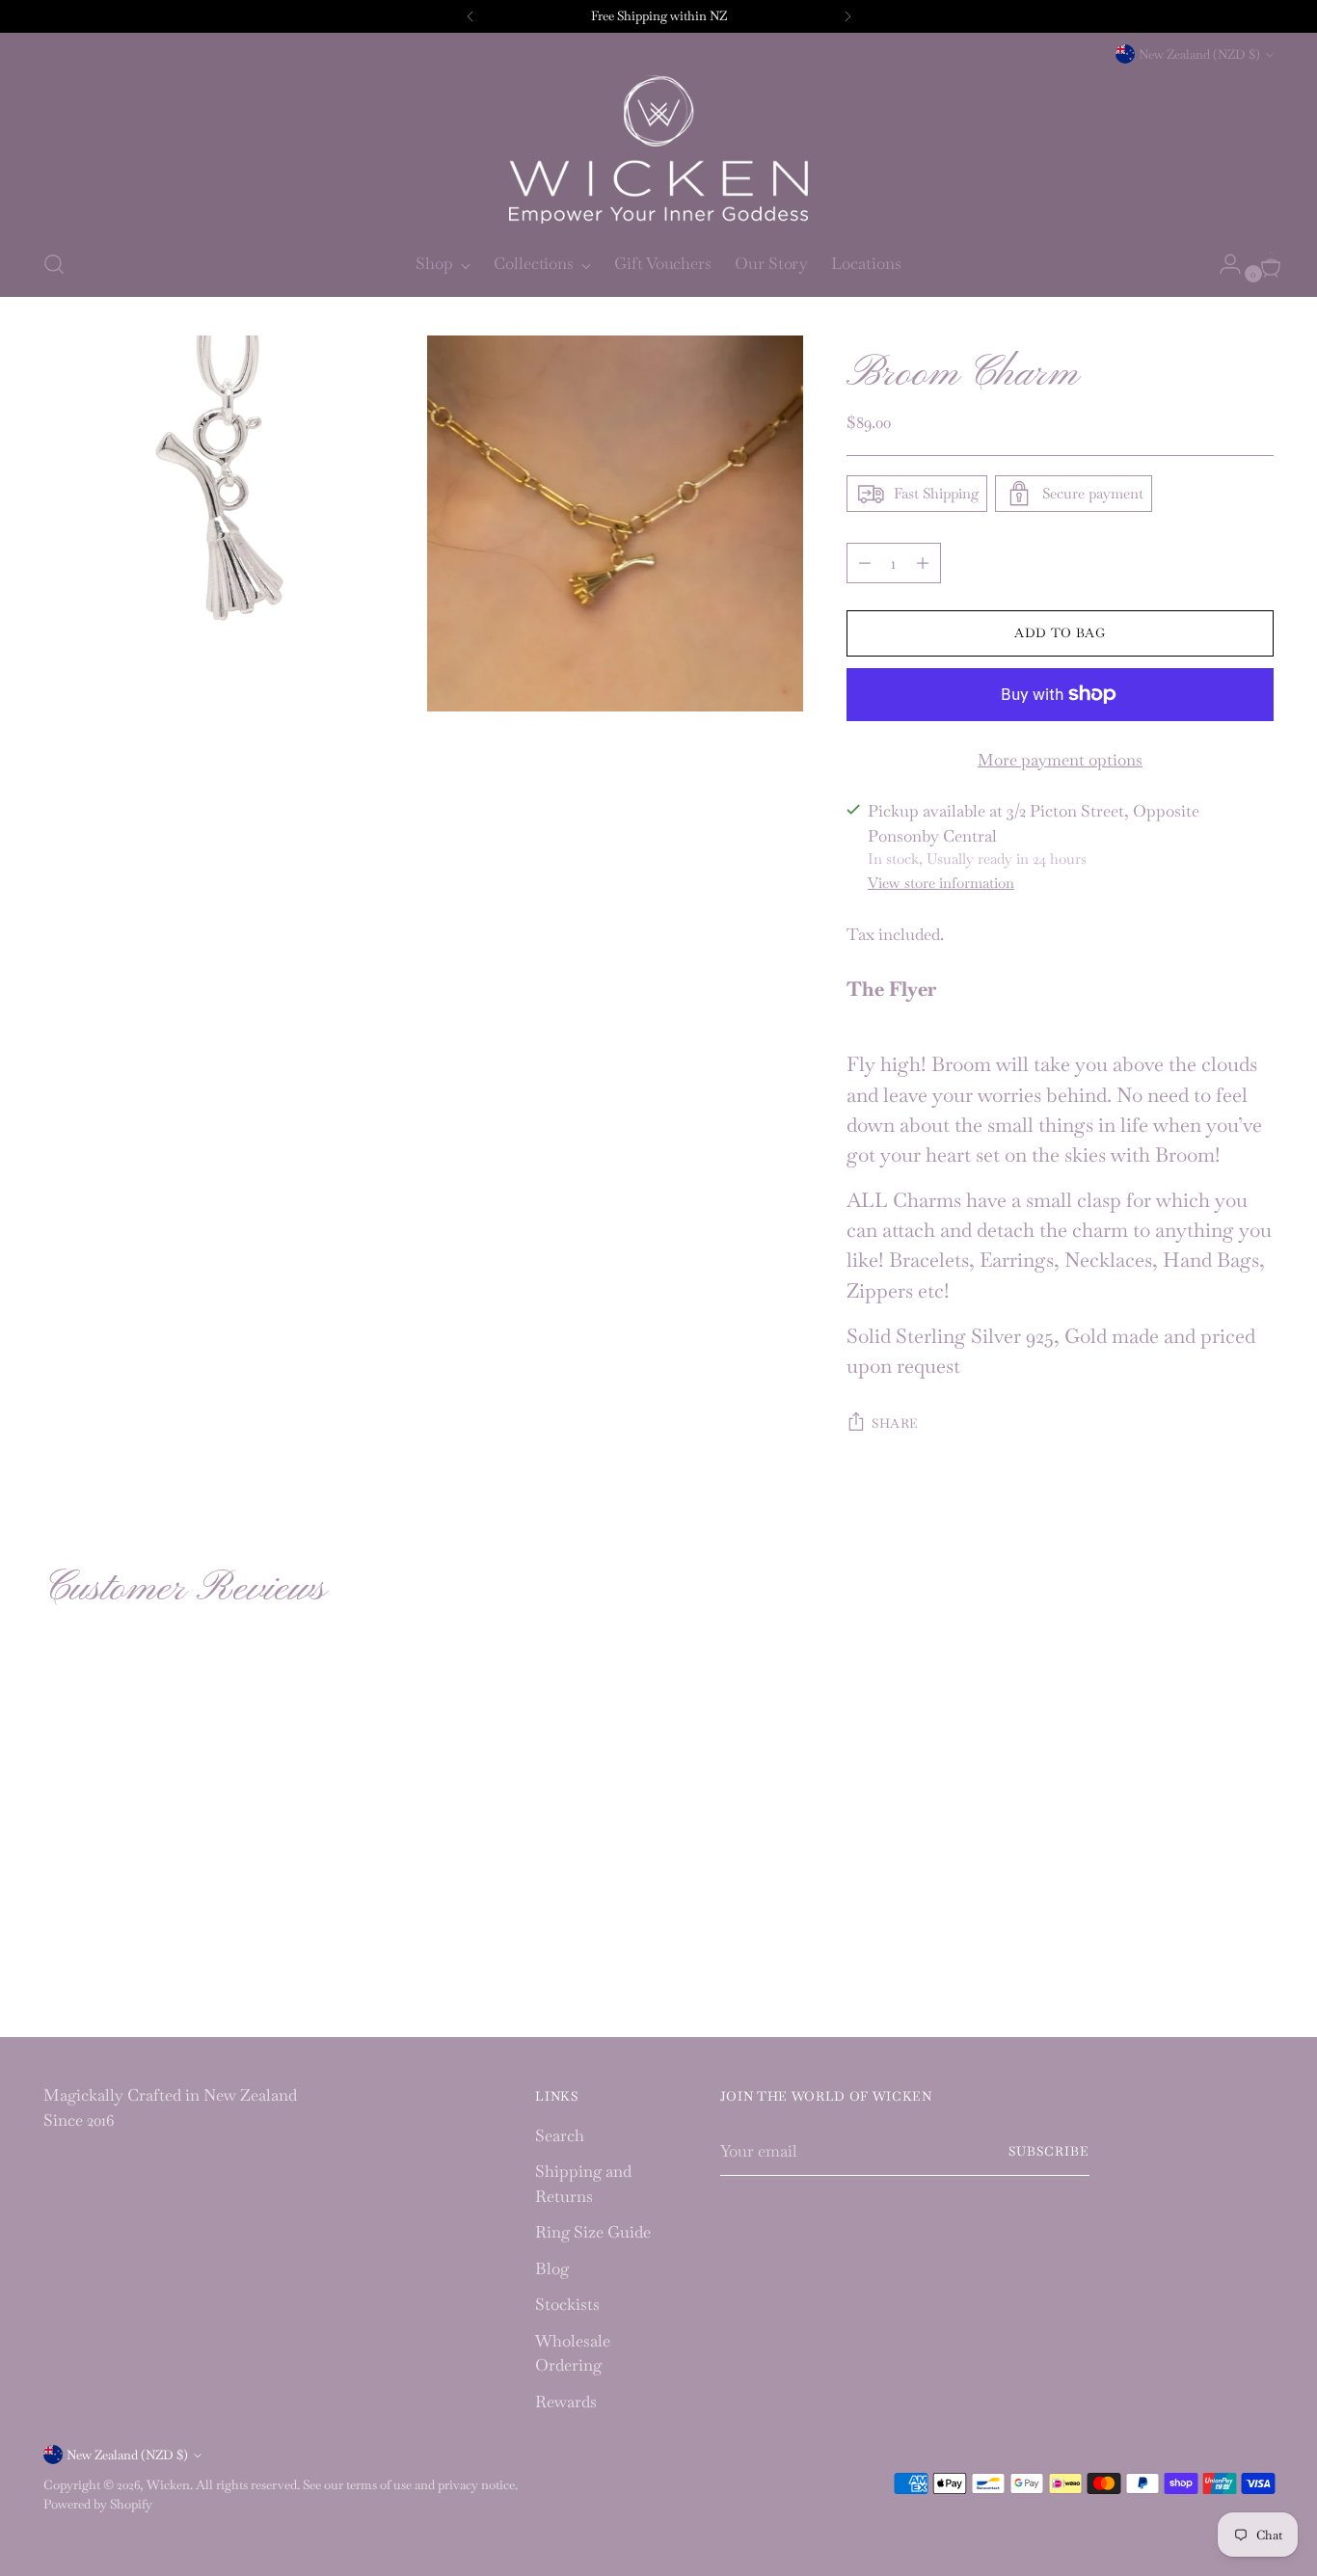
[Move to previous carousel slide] (1213, 1773)
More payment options (1060, 760)
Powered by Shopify (98, 2504)
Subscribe (1049, 2151)
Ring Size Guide (593, 2232)
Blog (552, 2268)
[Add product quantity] (865, 563)
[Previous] (470, 16)
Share (895, 1423)
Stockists (567, 2304)
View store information (941, 883)
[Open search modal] (54, 264)
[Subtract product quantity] (923, 563)
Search (560, 2135)
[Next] (847, 16)
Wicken (168, 2485)
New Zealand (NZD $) (1199, 54)
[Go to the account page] (1223, 264)
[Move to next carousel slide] (1257, 1772)
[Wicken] (658, 149)
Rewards (566, 2402)
